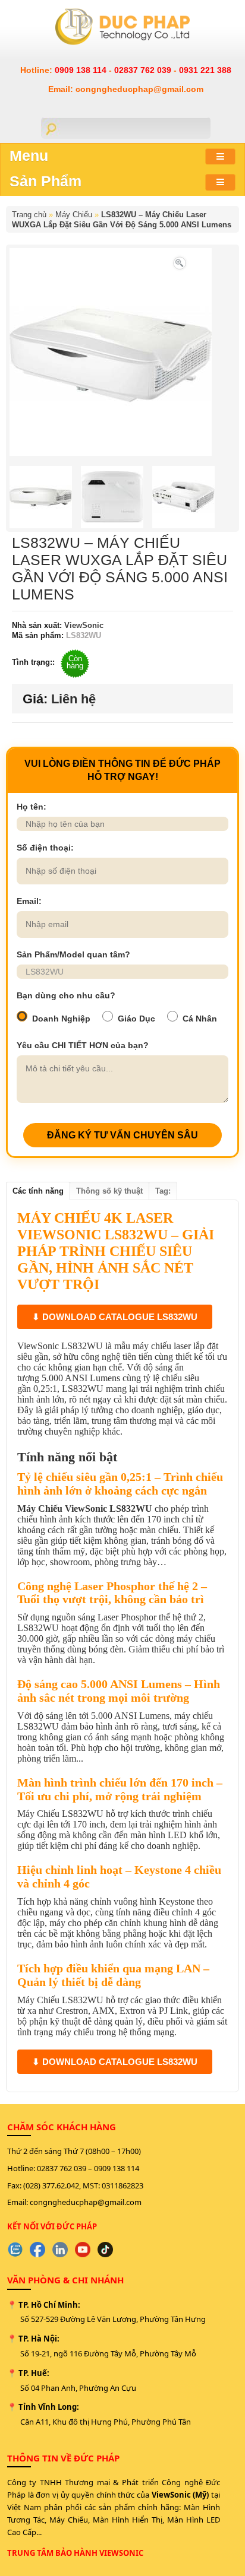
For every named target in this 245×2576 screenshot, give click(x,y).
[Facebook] (37, 2250)
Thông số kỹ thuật (109, 1191)
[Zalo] (15, 2250)
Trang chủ (29, 215)
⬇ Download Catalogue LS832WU (115, 1317)
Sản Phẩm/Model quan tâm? (73, 954)
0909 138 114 (82, 70)
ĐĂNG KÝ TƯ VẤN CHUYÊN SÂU (122, 1135)
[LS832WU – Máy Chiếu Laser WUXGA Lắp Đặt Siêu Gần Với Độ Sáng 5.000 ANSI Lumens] (180, 262)
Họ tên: (32, 807)
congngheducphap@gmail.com (86, 2202)
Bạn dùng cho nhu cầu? (66, 995)
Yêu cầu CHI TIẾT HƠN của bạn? (83, 1045)
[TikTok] (105, 2250)
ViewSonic (83, 625)
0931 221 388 (205, 70)
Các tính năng (38, 1191)
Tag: (163, 1191)
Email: (29, 901)
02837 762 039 (144, 70)
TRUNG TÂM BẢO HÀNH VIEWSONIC (75, 2553)
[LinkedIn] (60, 2250)
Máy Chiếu (74, 215)
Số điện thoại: (45, 848)
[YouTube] (83, 2250)
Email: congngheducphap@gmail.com (126, 89)
